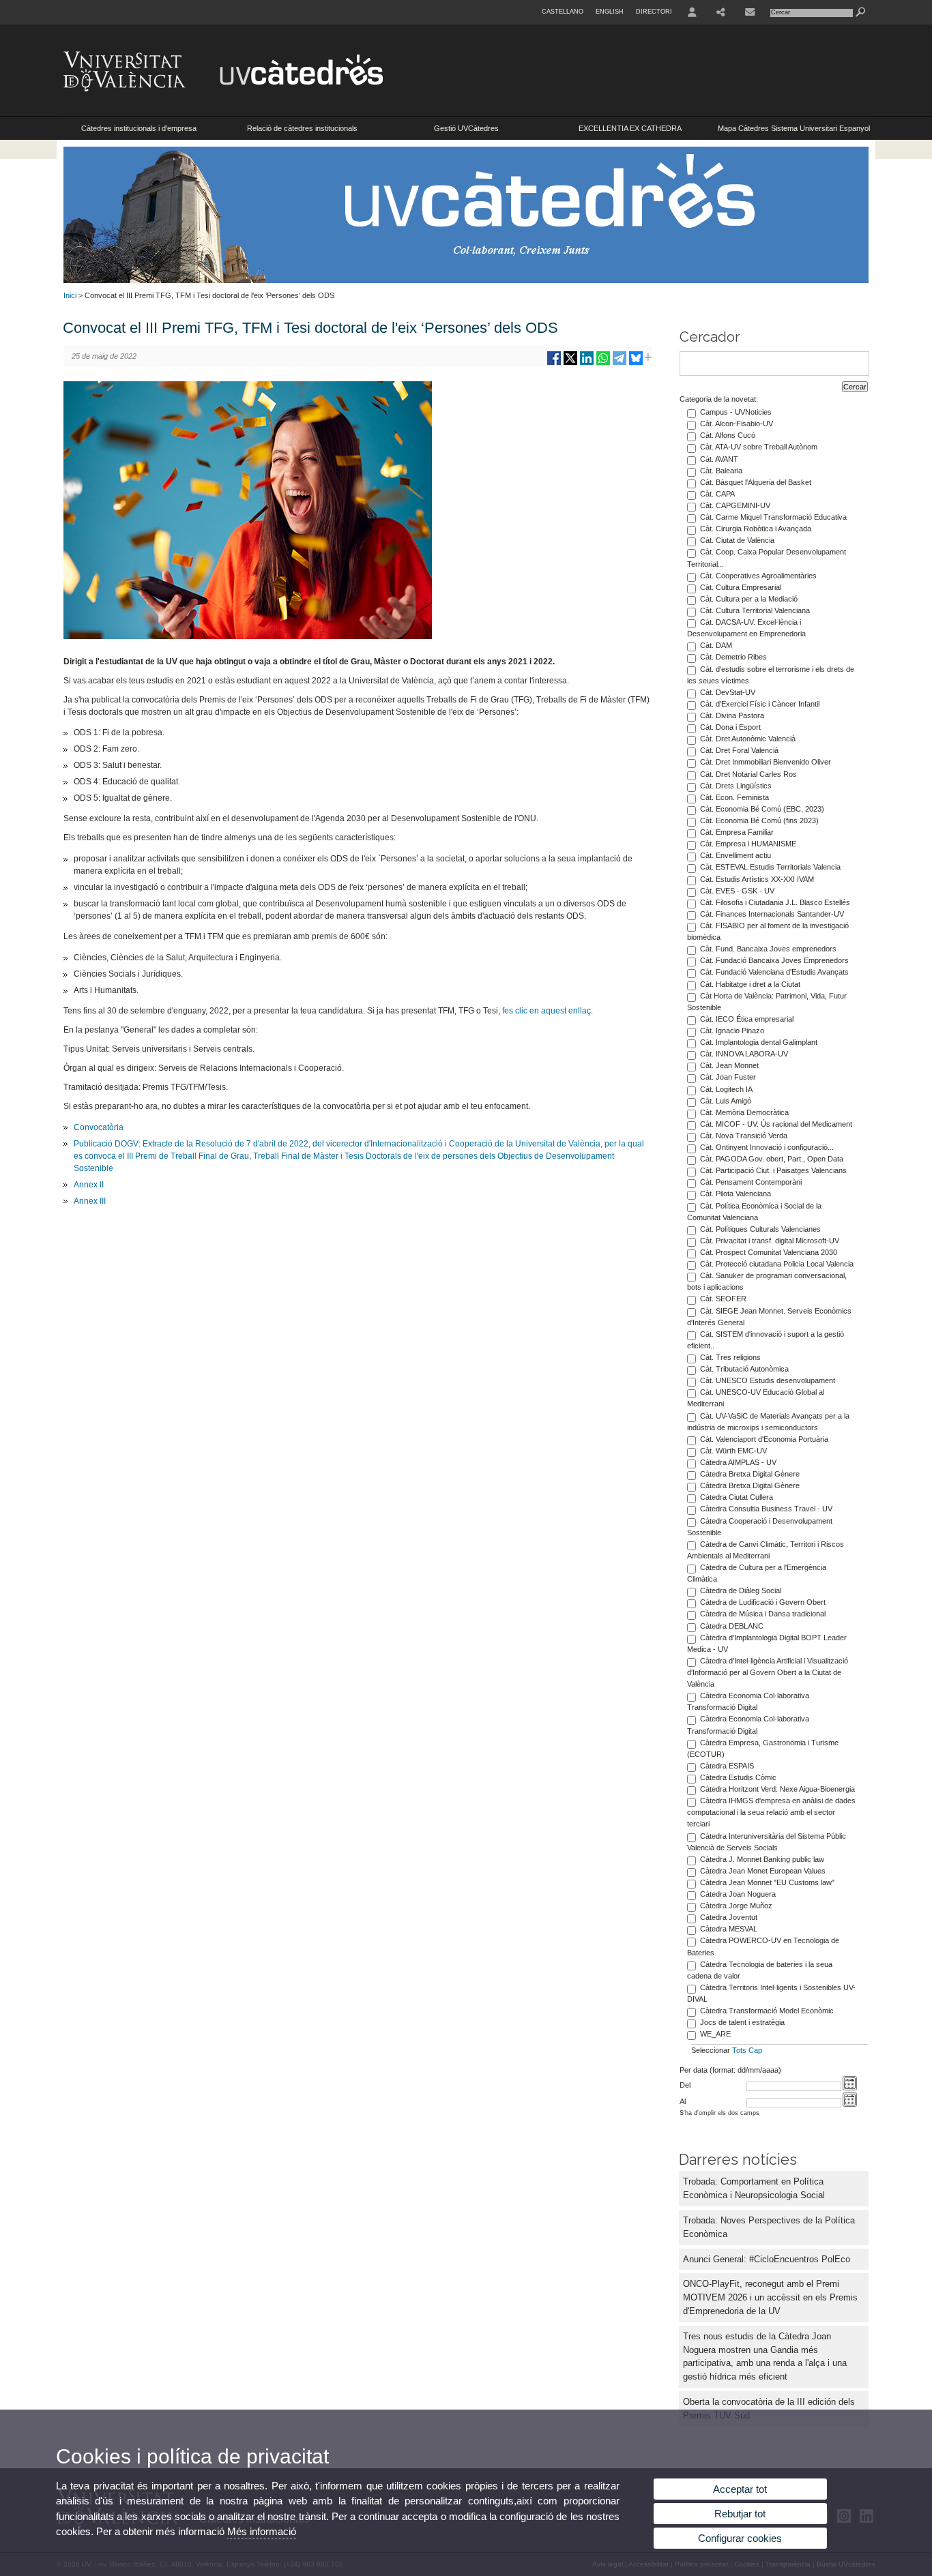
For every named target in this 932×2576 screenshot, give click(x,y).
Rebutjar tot (740, 2514)
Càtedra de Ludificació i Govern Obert (763, 1602)
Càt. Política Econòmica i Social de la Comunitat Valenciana (754, 1212)
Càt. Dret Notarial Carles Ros (748, 774)
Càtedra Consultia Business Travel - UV (766, 1509)
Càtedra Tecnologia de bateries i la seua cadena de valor (760, 1970)
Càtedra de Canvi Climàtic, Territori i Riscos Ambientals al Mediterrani (766, 1550)
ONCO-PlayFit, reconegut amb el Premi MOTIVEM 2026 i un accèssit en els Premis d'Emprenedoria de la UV (770, 2297)
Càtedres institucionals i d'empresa (139, 128)
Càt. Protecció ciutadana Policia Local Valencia (777, 1264)
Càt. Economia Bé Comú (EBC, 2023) (762, 809)
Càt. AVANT (719, 459)
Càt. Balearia (721, 471)
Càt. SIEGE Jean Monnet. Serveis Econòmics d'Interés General (769, 1317)
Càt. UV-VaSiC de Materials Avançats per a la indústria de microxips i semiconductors (768, 1422)
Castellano (563, 12)
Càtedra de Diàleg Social (741, 1590)
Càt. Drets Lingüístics (736, 786)
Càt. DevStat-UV (728, 692)
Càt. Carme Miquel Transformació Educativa (773, 517)
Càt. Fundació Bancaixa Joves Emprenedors (774, 960)
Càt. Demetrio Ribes (733, 657)
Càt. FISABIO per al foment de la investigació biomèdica (768, 931)
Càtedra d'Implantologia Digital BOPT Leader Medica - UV (767, 1643)
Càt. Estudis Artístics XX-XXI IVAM (757, 879)
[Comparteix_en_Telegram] (620, 363)
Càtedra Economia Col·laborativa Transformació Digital (748, 1701)
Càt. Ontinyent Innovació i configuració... (767, 1147)
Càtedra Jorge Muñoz (736, 1906)
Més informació (262, 2531)
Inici (70, 295)
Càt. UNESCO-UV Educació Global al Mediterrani (756, 1398)
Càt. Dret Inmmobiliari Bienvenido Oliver (766, 762)
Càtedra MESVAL (729, 1929)
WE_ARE (715, 2034)
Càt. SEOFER (723, 1299)
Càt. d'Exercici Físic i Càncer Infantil (760, 704)
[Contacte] (750, 12)
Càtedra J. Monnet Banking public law (762, 1859)
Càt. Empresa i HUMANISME (748, 844)
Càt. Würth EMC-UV (733, 1451)
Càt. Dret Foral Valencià (739, 750)
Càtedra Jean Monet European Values (763, 1871)
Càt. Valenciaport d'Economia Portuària (764, 1439)
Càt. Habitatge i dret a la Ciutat (750, 984)
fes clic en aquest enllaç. (548, 1011)
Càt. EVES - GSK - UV (737, 891)
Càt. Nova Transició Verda (744, 1136)
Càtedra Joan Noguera (738, 1894)
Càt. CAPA (717, 494)
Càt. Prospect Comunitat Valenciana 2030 (769, 1252)
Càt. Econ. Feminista (734, 797)
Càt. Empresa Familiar (737, 832)
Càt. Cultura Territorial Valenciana (755, 610)
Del (685, 2085)
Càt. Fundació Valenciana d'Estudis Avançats (774, 972)
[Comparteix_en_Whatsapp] (603, 363)
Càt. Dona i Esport (730, 727)
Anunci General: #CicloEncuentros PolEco (767, 2259)
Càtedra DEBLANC (732, 1626)
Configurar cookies (740, 2538)
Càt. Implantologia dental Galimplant (759, 1042)
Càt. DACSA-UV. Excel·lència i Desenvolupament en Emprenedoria (746, 628)
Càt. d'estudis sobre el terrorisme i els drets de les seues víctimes (771, 675)
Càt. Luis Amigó (726, 1101)
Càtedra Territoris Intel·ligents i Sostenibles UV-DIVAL (771, 1993)
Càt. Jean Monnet (729, 1065)
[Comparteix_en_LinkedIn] (587, 363)
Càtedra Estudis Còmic (738, 1777)
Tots (739, 2050)
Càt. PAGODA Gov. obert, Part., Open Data (772, 1159)
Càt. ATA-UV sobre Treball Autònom (759, 447)
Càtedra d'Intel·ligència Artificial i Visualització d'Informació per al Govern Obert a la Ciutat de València (768, 1672)
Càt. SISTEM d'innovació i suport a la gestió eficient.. (766, 1340)
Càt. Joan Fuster (728, 1077)
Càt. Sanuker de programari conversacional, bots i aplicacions (767, 1281)
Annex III (90, 1201)
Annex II (89, 1185)
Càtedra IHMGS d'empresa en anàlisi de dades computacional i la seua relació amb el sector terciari (771, 1812)
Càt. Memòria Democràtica (744, 1112)
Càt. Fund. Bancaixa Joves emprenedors (768, 949)
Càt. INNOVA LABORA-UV (744, 1054)
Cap (755, 2050)
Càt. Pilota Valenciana (736, 1194)
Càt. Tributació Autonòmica (744, 1369)
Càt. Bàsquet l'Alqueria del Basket (756, 482)
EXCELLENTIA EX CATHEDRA (630, 128)
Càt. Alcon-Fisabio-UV (737, 424)
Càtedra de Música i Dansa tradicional (763, 1614)
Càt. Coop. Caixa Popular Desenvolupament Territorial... (767, 558)
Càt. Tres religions (730, 1357)
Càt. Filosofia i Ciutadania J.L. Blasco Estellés (775, 902)
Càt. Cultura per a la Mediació (749, 599)
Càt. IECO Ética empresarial (747, 1019)
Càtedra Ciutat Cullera (737, 1497)
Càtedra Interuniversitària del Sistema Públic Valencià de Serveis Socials (767, 1842)
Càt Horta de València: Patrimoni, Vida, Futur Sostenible (767, 1002)
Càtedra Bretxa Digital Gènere (750, 1474)
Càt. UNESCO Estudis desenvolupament (768, 1380)
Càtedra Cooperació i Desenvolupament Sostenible (760, 1527)
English (610, 12)
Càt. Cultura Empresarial (741, 587)
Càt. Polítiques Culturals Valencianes (760, 1229)
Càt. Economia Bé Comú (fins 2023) (759, 820)
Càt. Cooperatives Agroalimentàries (758, 576)
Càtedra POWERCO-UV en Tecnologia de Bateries (763, 1946)
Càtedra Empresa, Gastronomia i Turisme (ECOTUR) (763, 1748)
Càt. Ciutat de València (737, 540)
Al (683, 2101)
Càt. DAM (716, 645)
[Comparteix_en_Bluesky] (636, 363)
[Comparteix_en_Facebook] (554, 363)
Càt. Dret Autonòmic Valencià (748, 739)
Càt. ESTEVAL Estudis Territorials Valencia (770, 867)
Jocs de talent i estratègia (742, 2022)
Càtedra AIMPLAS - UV (738, 1462)
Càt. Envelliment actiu (736, 855)
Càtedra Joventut (729, 1917)
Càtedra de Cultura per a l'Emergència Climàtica (757, 1573)
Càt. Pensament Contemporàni (751, 1182)
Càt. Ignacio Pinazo (732, 1031)
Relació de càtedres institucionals (302, 128)
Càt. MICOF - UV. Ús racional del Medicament (776, 1124)
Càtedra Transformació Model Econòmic (767, 2011)
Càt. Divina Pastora (732, 715)
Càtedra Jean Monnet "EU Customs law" (767, 1882)
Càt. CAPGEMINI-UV (735, 505)
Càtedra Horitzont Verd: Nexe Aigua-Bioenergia (777, 1789)
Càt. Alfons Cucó (728, 435)
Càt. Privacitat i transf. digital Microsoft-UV (770, 1241)
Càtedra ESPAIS (727, 1766)
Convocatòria (99, 1127)
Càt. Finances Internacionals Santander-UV (772, 914)
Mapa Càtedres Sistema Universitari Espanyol (794, 128)
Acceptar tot (740, 2489)
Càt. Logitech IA (726, 1089)
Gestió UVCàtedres (466, 128)
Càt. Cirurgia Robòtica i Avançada (756, 529)
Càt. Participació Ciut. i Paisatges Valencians (773, 1170)
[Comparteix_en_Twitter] (570, 363)
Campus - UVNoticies (736, 412)
